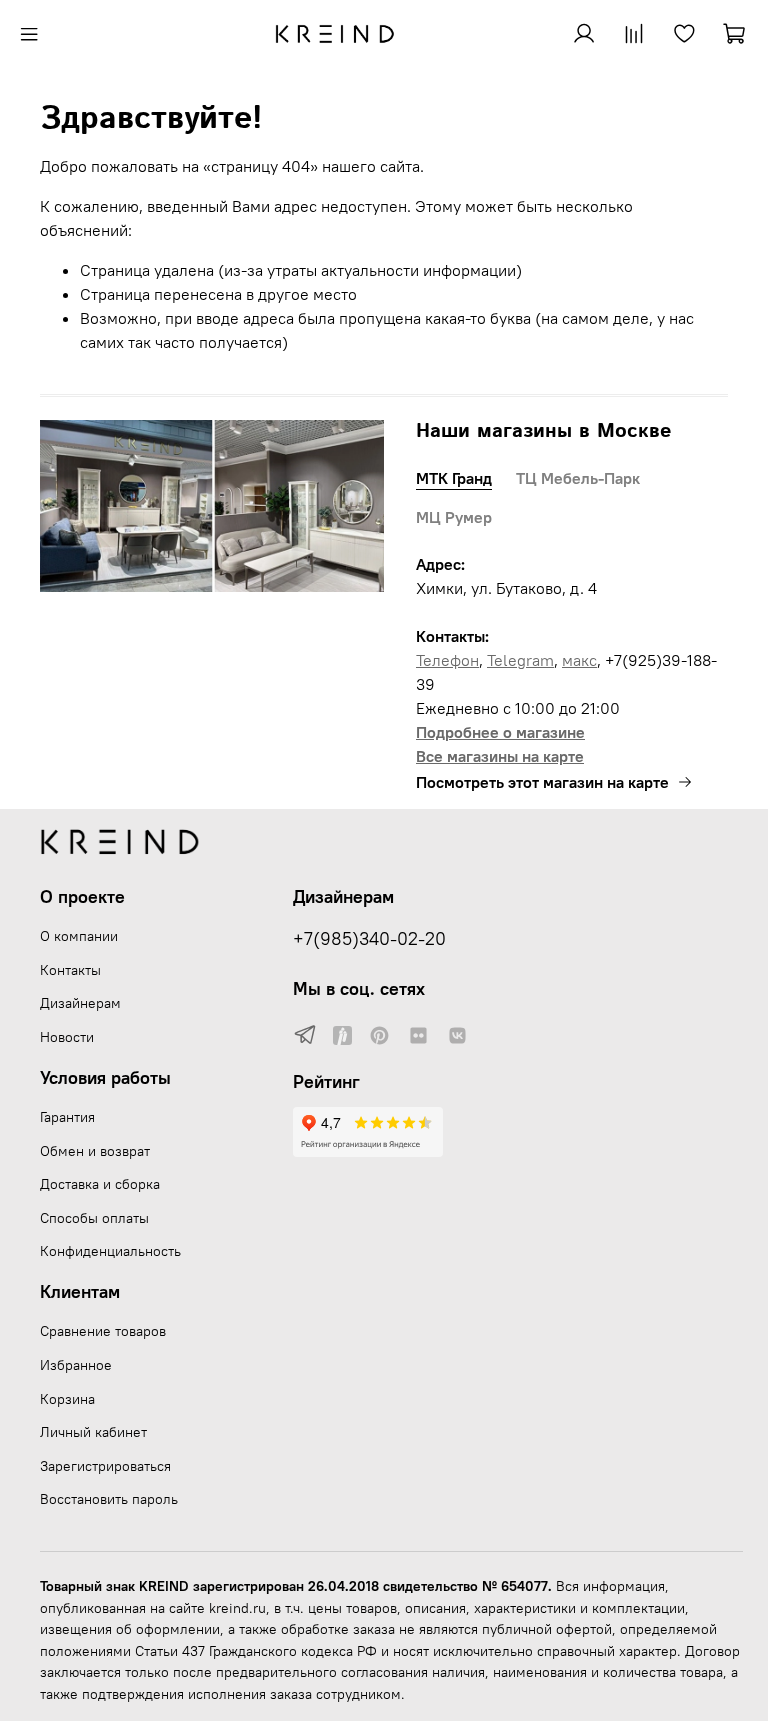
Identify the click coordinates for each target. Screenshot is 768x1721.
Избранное (76, 1365)
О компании (79, 936)
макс (579, 660)
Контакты (70, 970)
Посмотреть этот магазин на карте (542, 782)
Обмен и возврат (95, 1151)
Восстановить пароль (109, 1499)
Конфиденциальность (110, 1251)
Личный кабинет (93, 1432)
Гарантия (67, 1117)
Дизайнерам (80, 1003)
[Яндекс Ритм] (342, 1036)
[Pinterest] (379, 1036)
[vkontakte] (457, 1036)
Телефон (447, 660)
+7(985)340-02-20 (369, 939)
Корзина (67, 1399)
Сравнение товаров (103, 1331)
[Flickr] (418, 1036)
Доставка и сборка (100, 1184)
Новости (67, 1037)
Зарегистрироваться (105, 1466)
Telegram (520, 660)
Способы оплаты (94, 1218)
